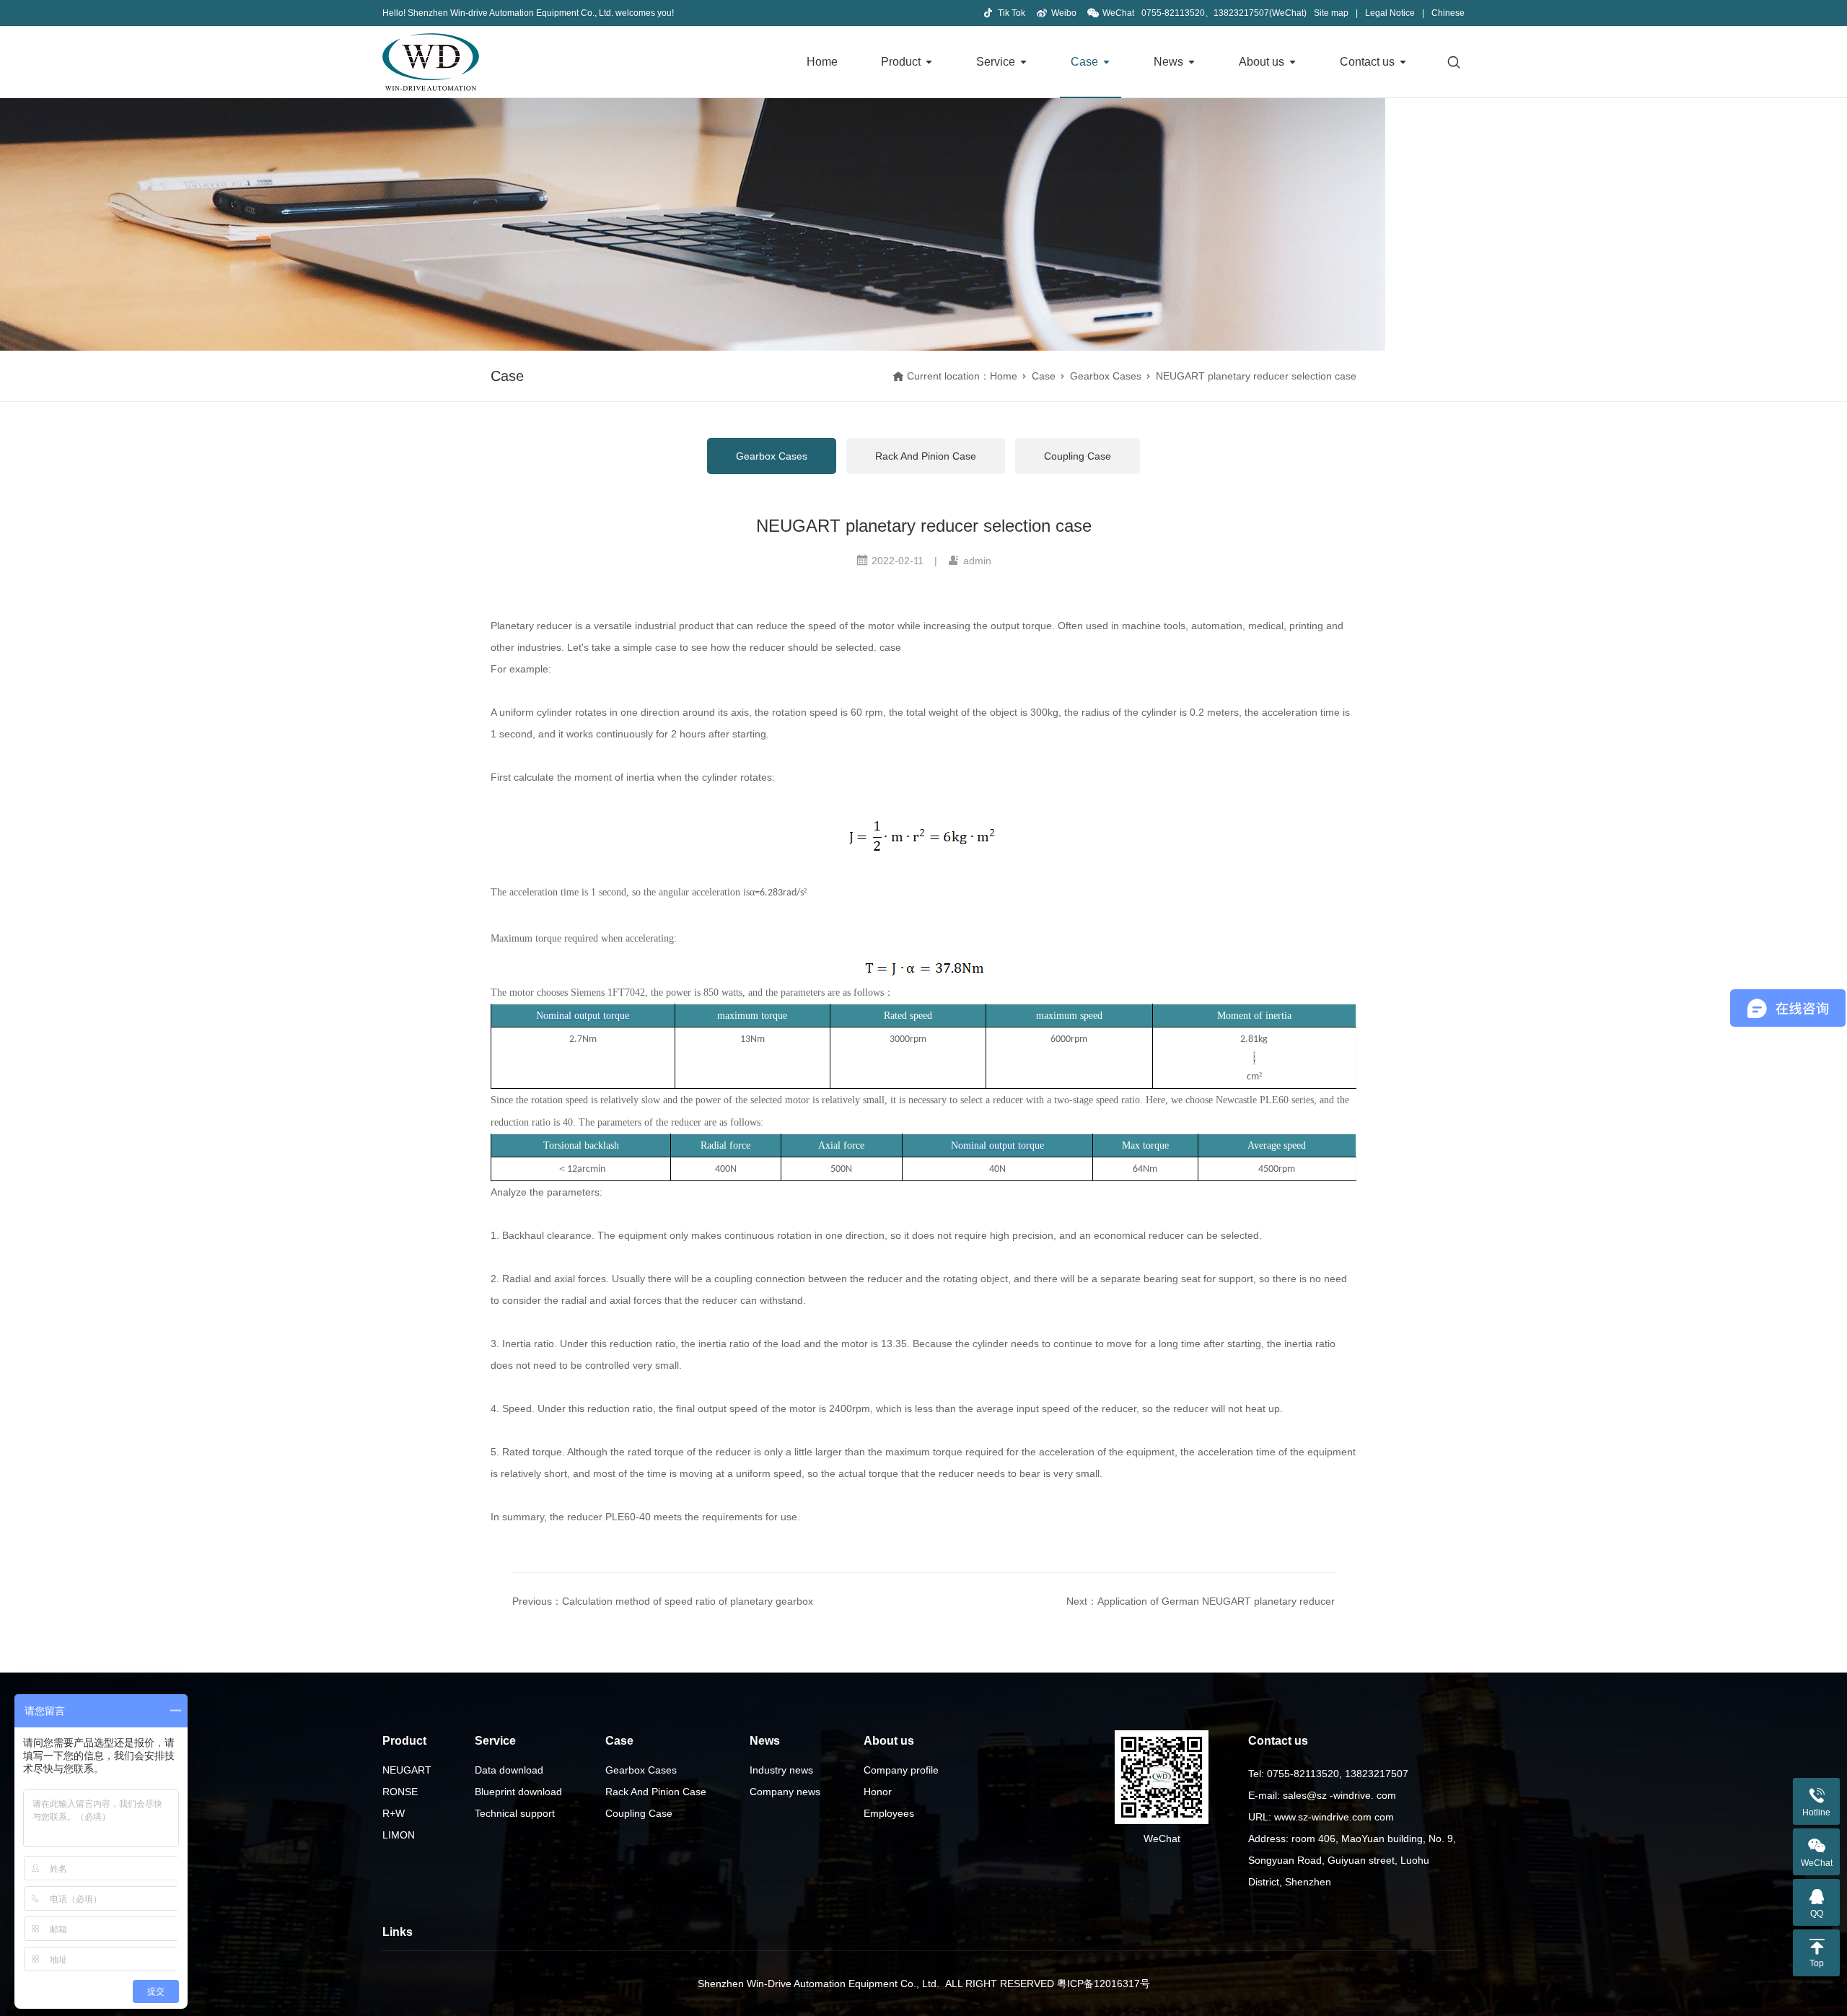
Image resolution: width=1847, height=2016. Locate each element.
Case (1084, 62)
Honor (878, 1792)
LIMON (399, 1835)
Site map (1331, 13)
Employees (889, 1813)
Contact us (1367, 62)
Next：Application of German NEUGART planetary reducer (1201, 1601)
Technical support (515, 1813)
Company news (785, 1792)
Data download (509, 1770)
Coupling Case (1078, 456)
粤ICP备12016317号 (1104, 1984)
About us (1262, 62)
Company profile (901, 1770)
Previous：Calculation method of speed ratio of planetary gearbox (663, 1601)
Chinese (1448, 13)
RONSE (400, 1792)
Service (996, 62)
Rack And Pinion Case (926, 456)
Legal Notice (1390, 13)
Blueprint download (518, 1792)
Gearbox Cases (1106, 376)
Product (901, 62)
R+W (394, 1813)
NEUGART (407, 1770)
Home (822, 62)
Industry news (781, 1770)
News (1168, 62)
